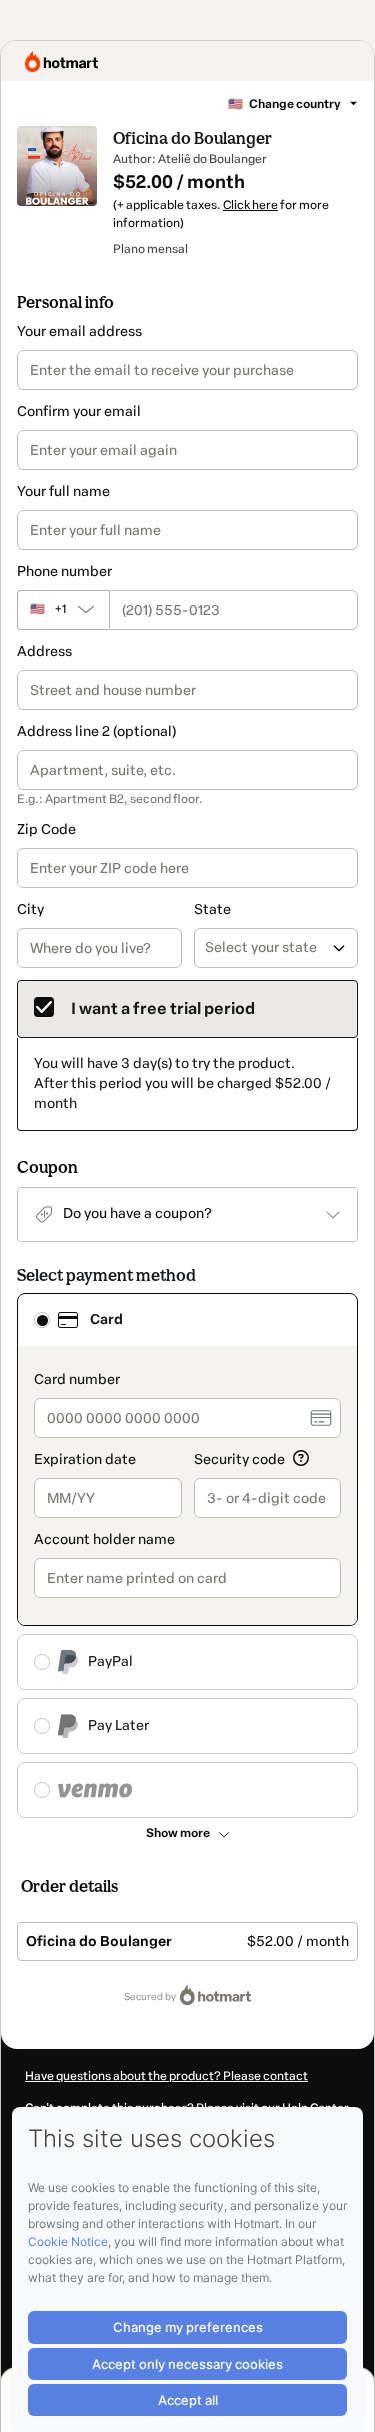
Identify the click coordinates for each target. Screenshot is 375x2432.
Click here (250, 205)
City (30, 909)
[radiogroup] (187, 1555)
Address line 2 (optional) (96, 731)
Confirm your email (79, 411)
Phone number (64, 571)
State (212, 909)
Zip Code (46, 829)
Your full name (63, 491)
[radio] (42, 1320)
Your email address (79, 331)
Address (44, 651)
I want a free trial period (163, 1008)
